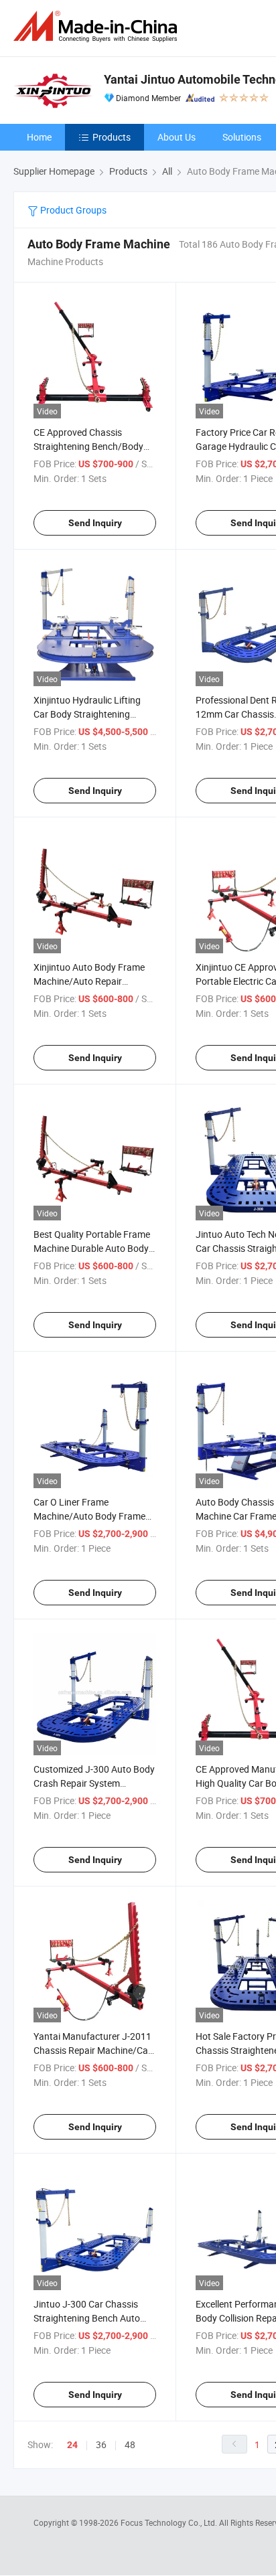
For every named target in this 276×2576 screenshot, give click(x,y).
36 (101, 2444)
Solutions (242, 137)
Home (39, 137)
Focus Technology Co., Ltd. (170, 2522)
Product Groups (72, 210)
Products (112, 137)
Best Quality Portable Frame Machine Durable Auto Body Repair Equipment (92, 1248)
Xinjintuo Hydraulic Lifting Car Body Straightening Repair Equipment (87, 714)
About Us (177, 137)
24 (72, 2445)
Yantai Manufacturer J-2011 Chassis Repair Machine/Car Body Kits (92, 2050)
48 (130, 2444)
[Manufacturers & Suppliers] (98, 26)
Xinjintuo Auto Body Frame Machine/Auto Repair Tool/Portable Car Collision (89, 981)
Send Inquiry (95, 523)
